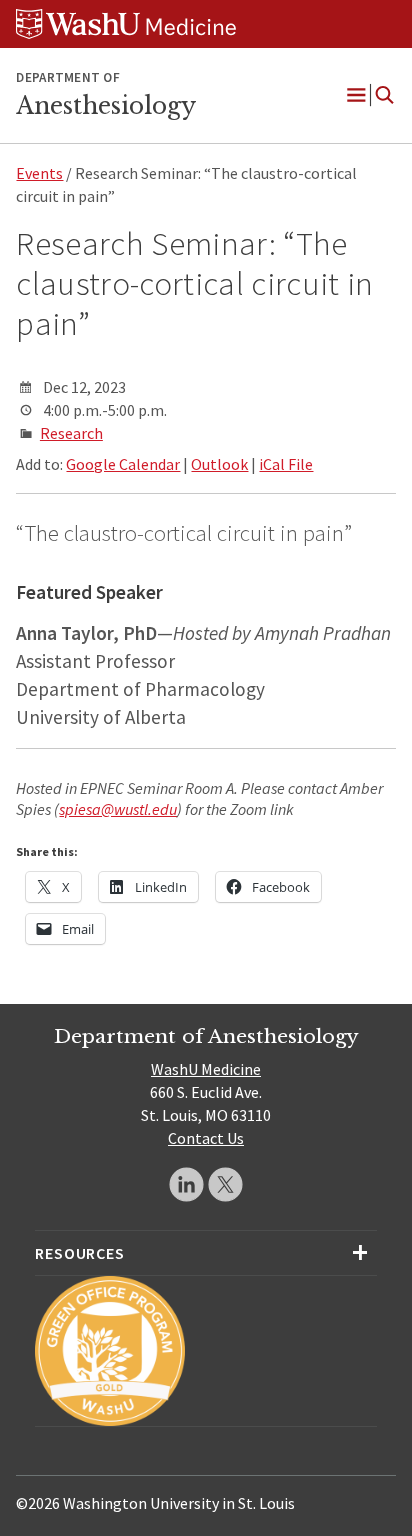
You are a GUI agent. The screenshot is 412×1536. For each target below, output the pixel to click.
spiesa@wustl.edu (118, 809)
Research (71, 433)
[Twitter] (225, 1184)
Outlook (219, 464)
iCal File (286, 464)
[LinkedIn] (186, 1184)
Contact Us (206, 1138)
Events (39, 173)
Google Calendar (123, 464)
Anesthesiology (106, 106)
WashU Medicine (206, 1069)
